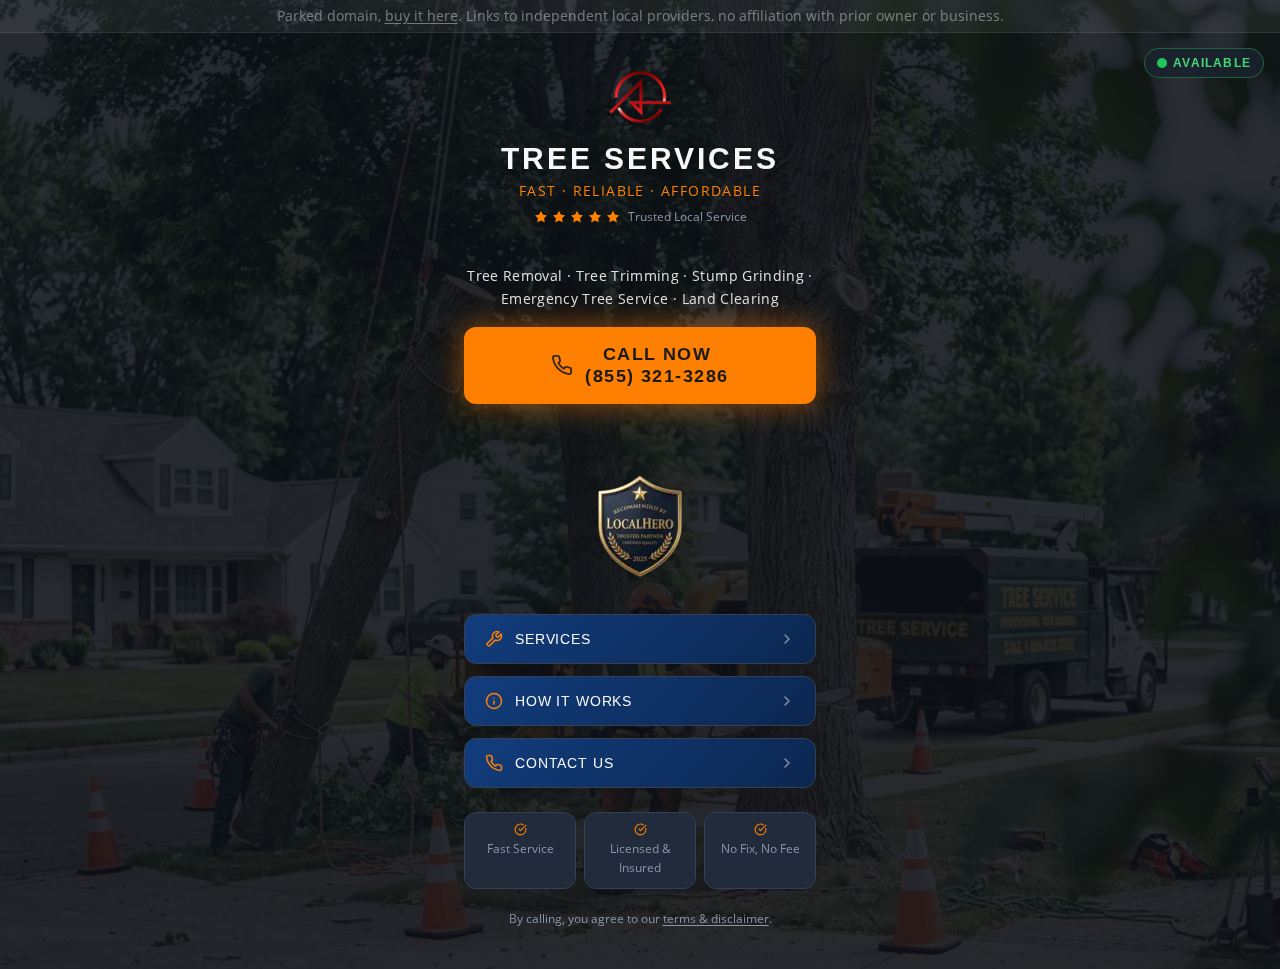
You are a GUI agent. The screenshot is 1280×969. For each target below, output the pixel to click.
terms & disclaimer (716, 918)
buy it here (421, 15)
